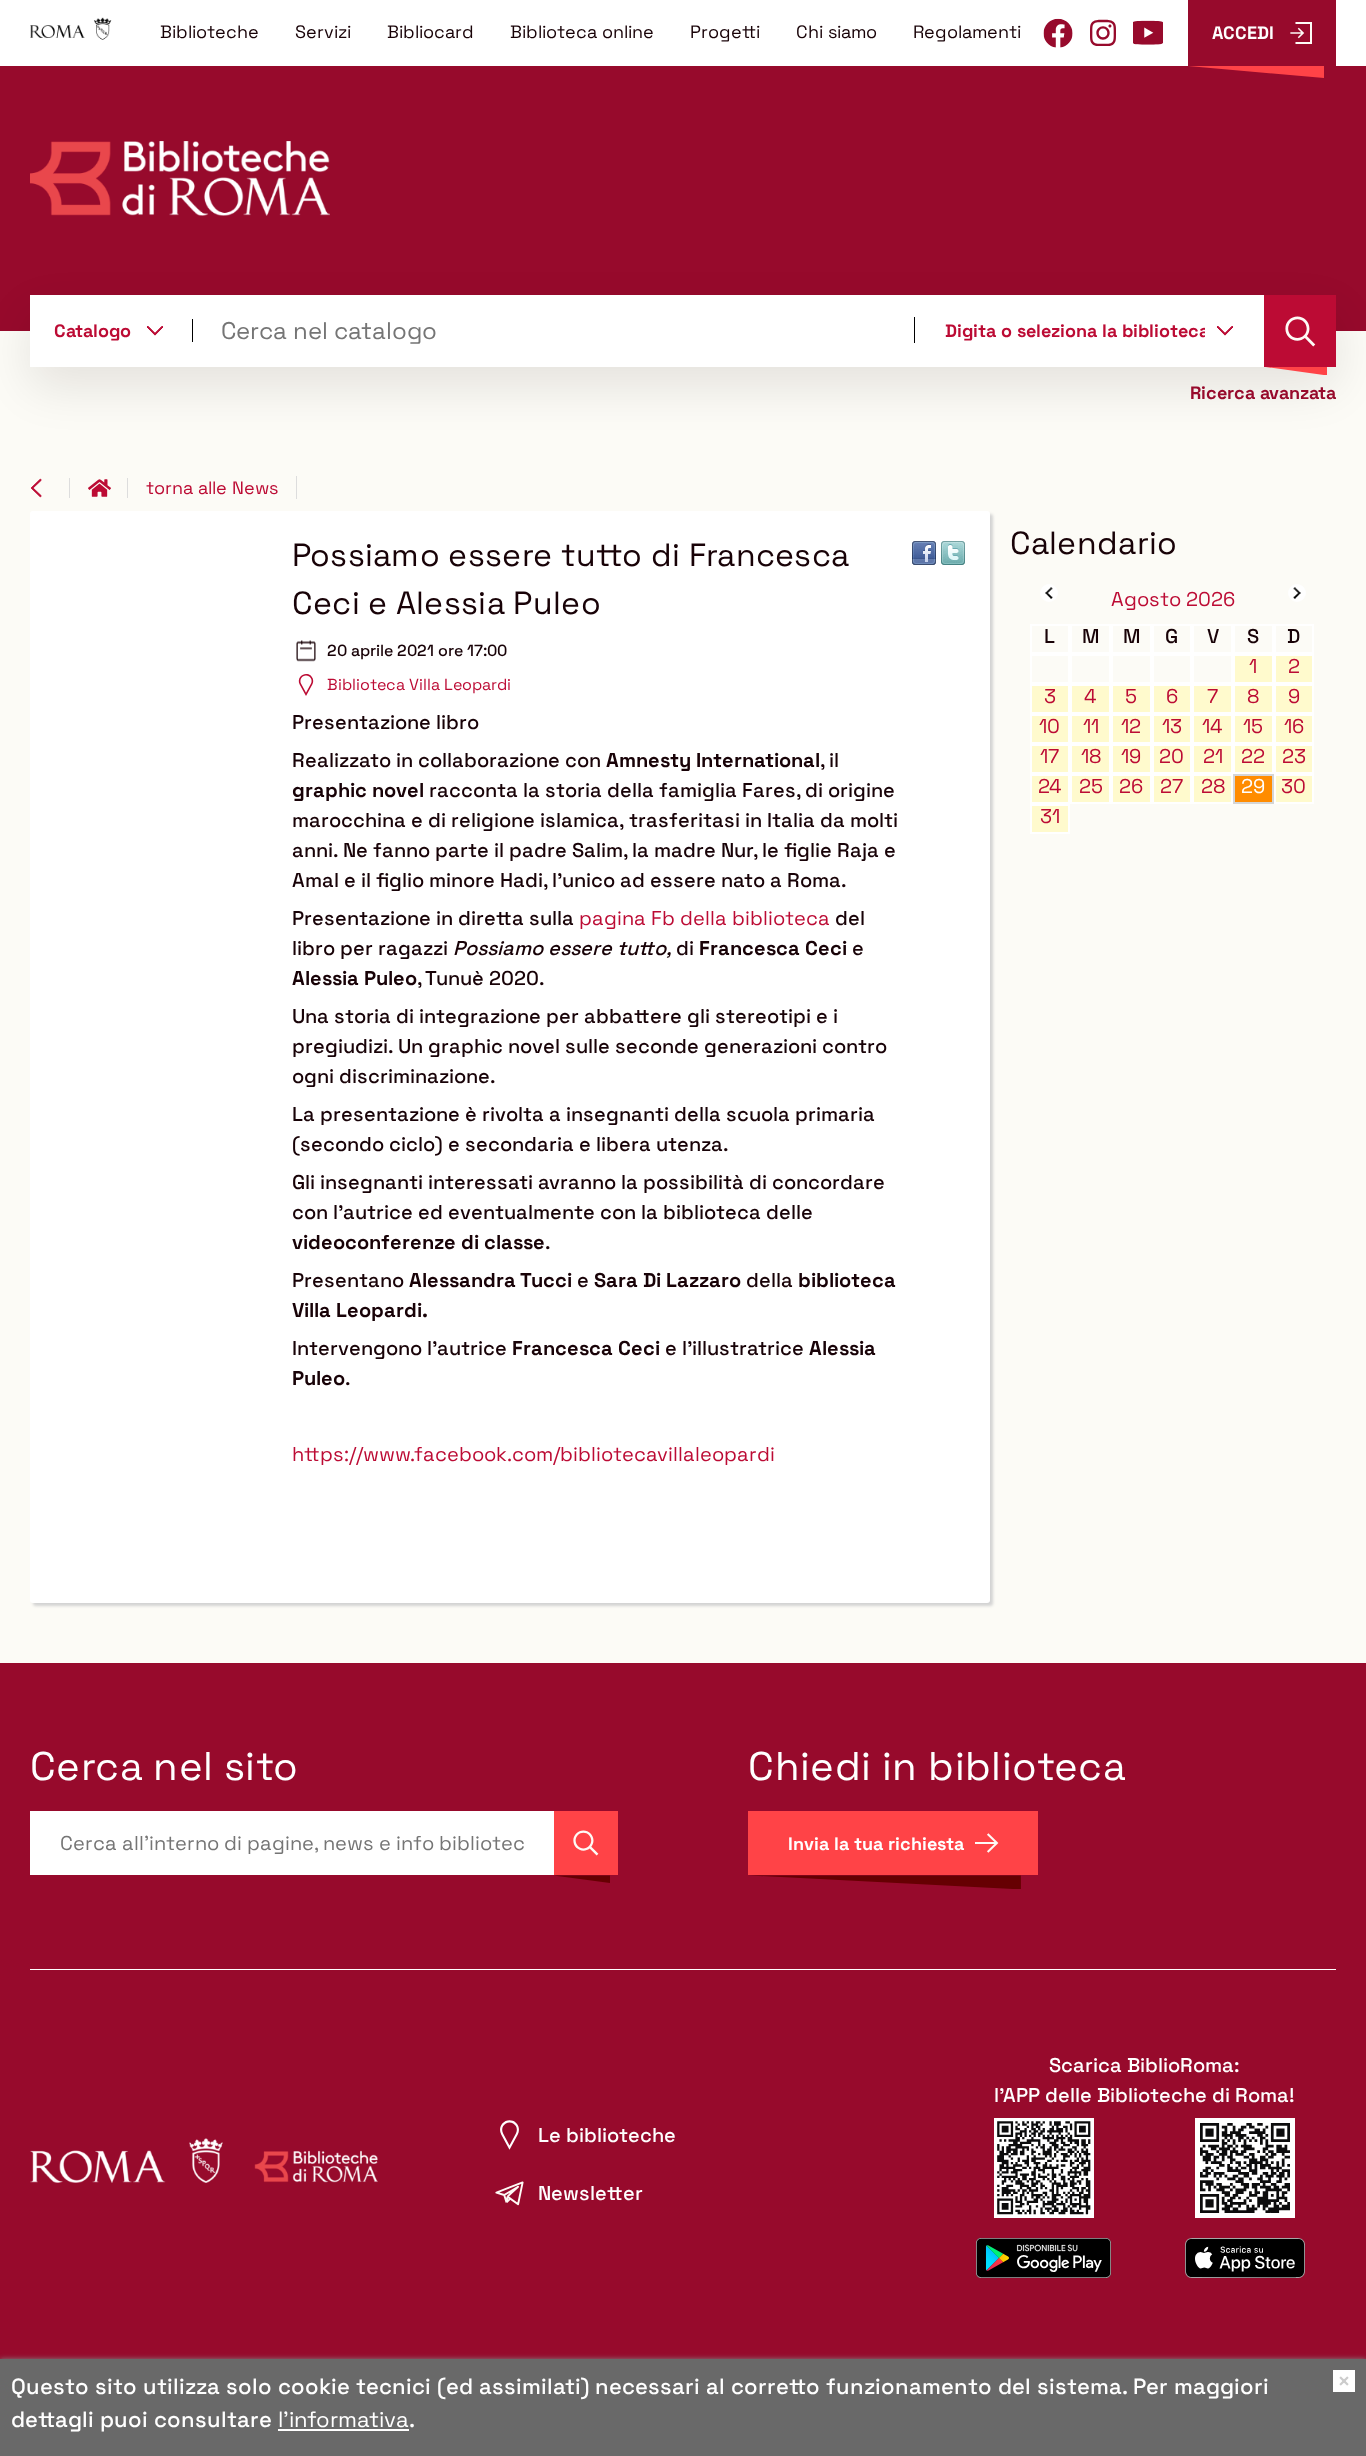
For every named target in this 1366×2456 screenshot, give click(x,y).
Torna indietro (50, 488)
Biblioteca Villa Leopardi (419, 684)
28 (1213, 786)
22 (1253, 756)
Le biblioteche (607, 2135)
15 (1253, 726)
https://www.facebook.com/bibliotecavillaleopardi (533, 1454)
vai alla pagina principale (108, 488)
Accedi (1243, 32)
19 (1131, 756)
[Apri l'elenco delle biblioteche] (1225, 330)
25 (1091, 786)
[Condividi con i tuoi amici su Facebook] (924, 553)
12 (1131, 726)
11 (1091, 726)
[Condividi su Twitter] (953, 553)
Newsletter (590, 2193)
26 (1131, 786)
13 (1172, 726)
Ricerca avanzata (1263, 393)
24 (1050, 786)
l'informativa (343, 2419)
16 (1294, 726)
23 (1294, 756)
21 (1213, 756)
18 (1091, 756)
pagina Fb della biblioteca (704, 918)
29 (1253, 786)
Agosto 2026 (1173, 599)
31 (1050, 816)
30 (1293, 786)
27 (1171, 786)
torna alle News (212, 487)
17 (1049, 756)
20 (1171, 756)
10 (1049, 726)
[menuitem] (209, 31)
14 (1212, 726)
